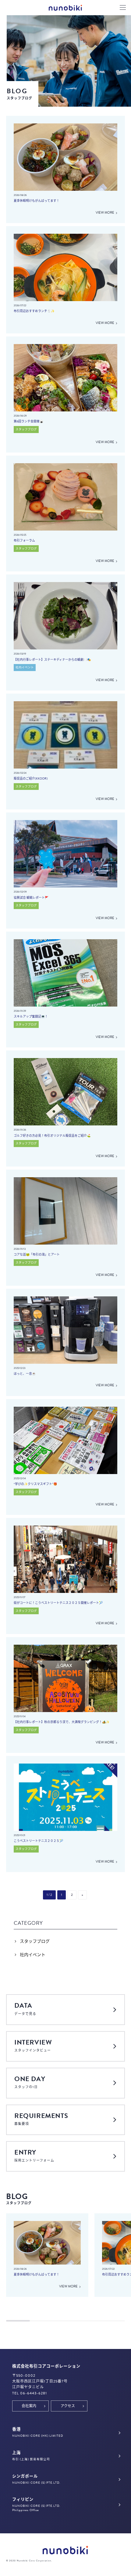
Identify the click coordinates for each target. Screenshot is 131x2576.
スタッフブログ (35, 1941)
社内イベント (33, 1955)
